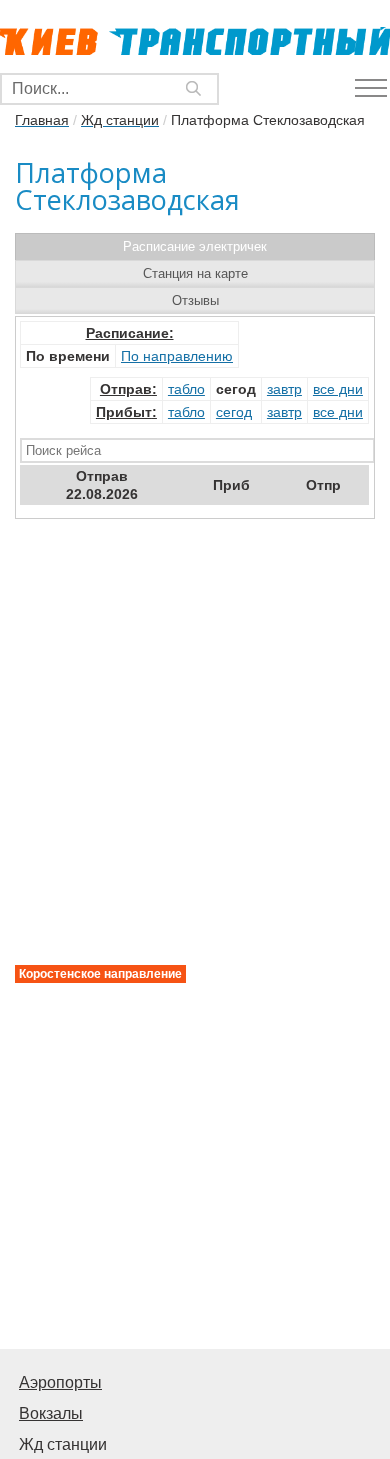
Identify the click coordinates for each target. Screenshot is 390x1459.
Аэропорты (60, 1382)
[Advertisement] (195, 1133)
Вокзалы (51, 1413)
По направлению (177, 356)
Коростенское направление (100, 974)
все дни (338, 389)
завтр (284, 389)
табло (186, 389)
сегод (234, 412)
